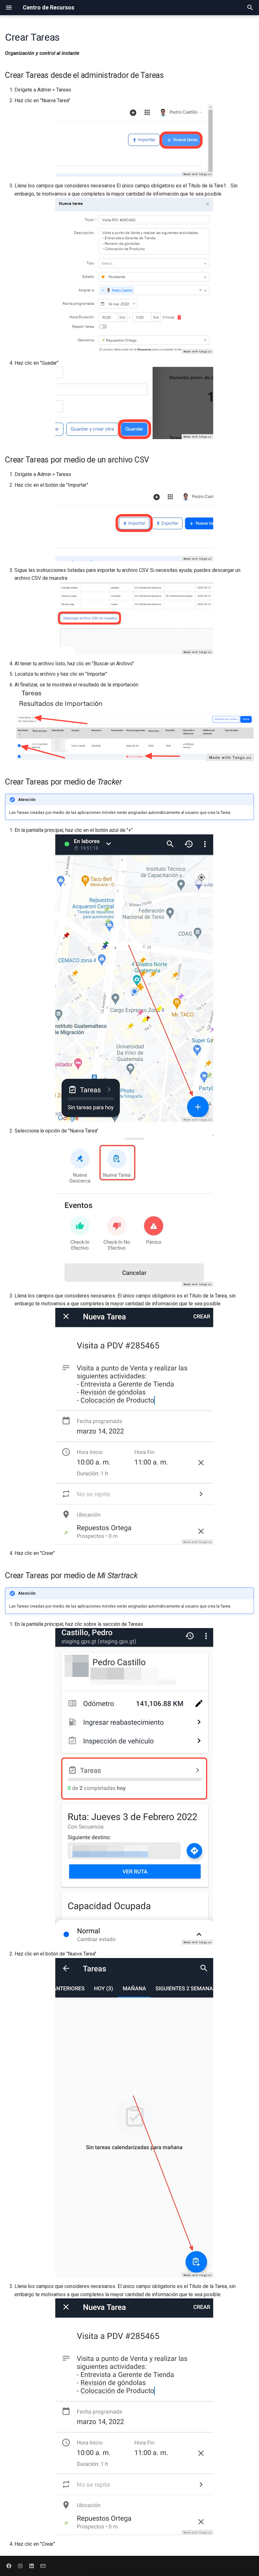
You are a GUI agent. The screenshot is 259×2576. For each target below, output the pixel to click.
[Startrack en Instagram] (20, 2566)
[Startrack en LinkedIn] (32, 2566)
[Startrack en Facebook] (9, 2566)
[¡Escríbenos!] (43, 2566)
